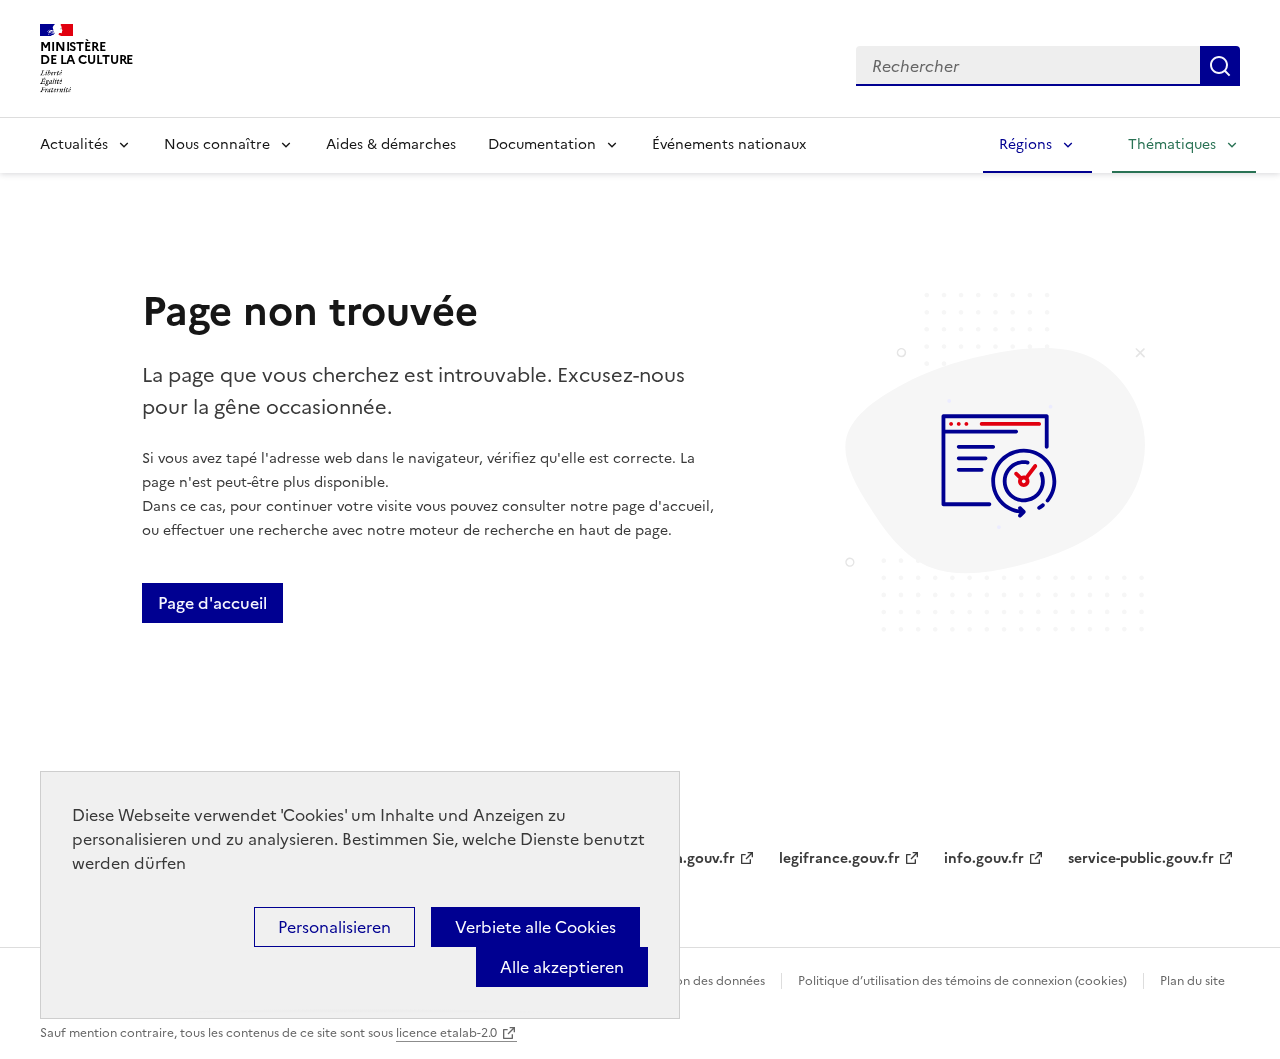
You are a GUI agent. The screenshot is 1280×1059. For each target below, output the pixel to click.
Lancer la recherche (1220, 66)
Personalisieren (334, 927)
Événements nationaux (729, 144)
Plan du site (1192, 981)
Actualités (74, 144)
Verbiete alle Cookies (535, 927)
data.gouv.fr (693, 858)
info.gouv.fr (984, 858)
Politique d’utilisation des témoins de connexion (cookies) (962, 981)
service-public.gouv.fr (1141, 858)
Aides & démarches (391, 144)
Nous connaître (217, 144)
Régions (1025, 144)
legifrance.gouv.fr (839, 858)
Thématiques (1172, 144)
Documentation (542, 144)
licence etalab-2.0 (446, 1033)
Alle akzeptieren (562, 967)
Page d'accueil (212, 603)
